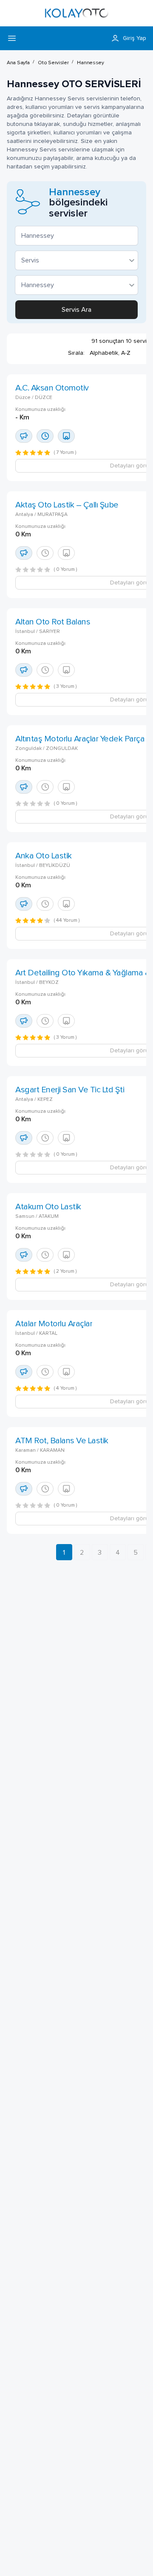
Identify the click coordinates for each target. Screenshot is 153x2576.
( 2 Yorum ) (65, 1271)
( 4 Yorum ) (65, 1388)
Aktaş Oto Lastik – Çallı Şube (67, 505)
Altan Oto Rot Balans (53, 622)
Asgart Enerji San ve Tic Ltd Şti (70, 1090)
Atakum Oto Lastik (48, 1207)
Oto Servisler (53, 63)
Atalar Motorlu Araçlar (54, 1324)
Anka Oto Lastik (44, 856)
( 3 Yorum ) (65, 687)
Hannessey (90, 63)
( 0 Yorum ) (66, 570)
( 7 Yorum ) (65, 453)
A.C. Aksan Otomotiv (52, 388)
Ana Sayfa (18, 63)
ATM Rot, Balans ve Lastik (62, 1441)
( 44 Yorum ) (67, 920)
